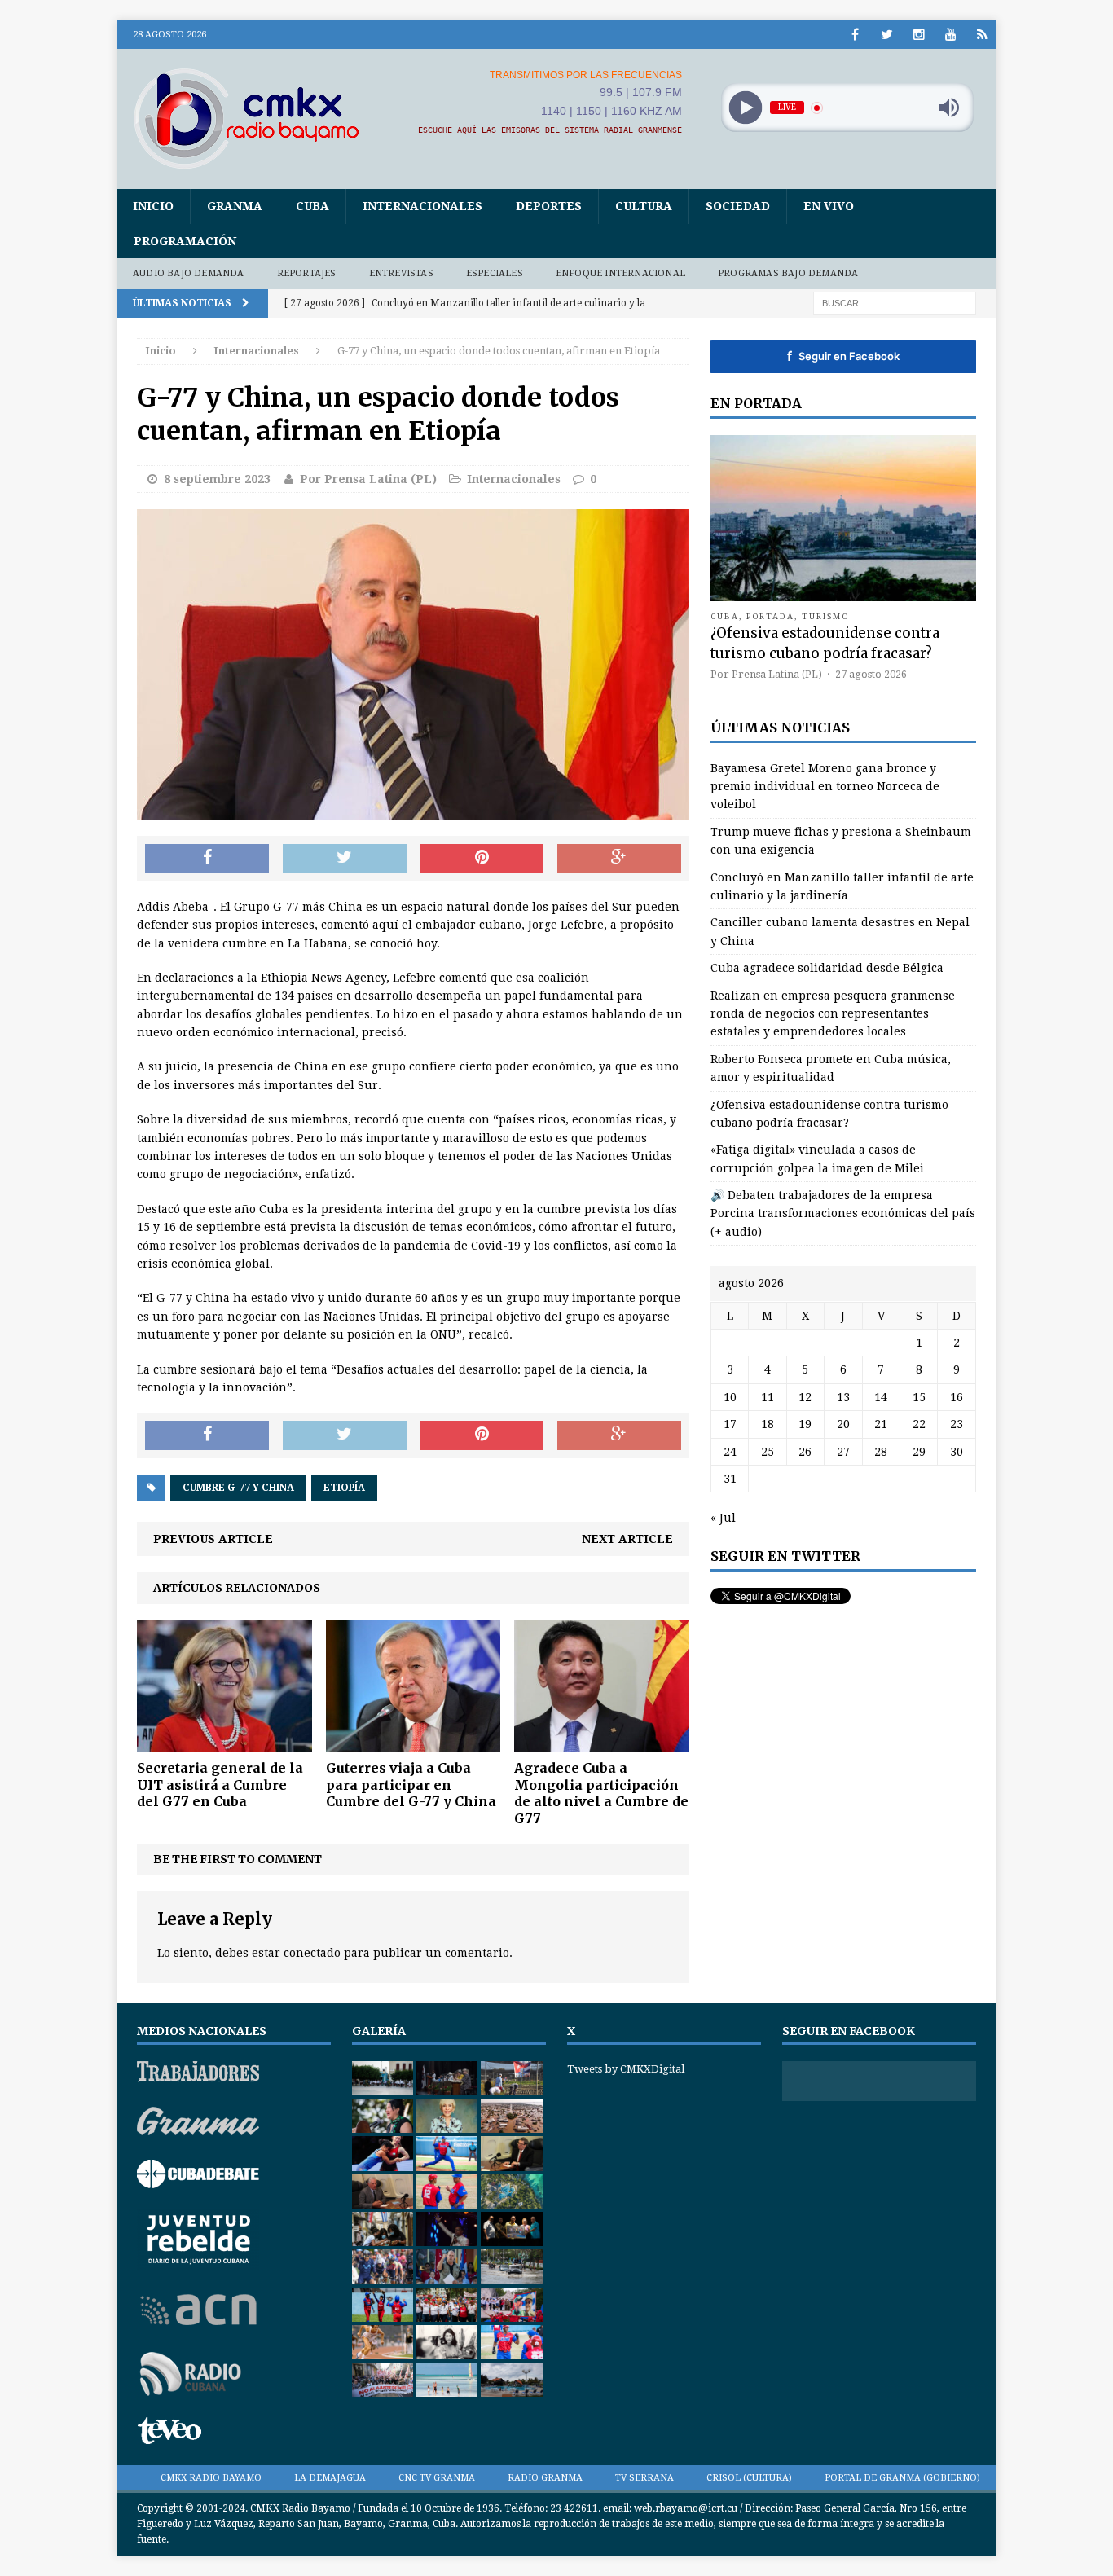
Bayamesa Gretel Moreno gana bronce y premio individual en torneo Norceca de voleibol (825, 787)
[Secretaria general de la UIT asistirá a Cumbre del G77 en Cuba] (224, 1742)
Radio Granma (545, 2478)
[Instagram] (919, 35)
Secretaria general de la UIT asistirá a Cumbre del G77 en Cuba (220, 1785)
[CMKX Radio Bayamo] (256, 118)
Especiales (495, 273)
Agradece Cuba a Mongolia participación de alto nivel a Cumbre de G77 (601, 1793)
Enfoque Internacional (620, 273)
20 (843, 1424)
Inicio (153, 206)
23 (957, 1424)
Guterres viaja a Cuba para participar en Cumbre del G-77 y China (411, 1785)
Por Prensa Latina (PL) (368, 479)
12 (805, 1397)
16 (957, 1397)
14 (881, 1397)
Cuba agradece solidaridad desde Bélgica (827, 968)
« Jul (723, 1518)
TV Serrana (644, 2478)
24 (730, 1452)
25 (768, 1452)
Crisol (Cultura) (749, 2478)
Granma (235, 206)
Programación (185, 241)
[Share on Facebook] (207, 859)
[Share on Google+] (619, 859)
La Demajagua (330, 2478)
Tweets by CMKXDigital (626, 2069)
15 (919, 1397)
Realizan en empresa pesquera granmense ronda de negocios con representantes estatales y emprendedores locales (833, 1014)
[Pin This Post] (482, 859)
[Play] (745, 108)
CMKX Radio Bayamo (211, 2478)
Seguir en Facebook (843, 356)
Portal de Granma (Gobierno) (902, 2478)
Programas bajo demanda (788, 273)
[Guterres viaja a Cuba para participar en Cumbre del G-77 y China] (414, 1742)
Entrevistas (401, 273)
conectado (312, 1953)
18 (768, 1424)
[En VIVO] (982, 35)
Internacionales (422, 206)
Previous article (213, 1539)
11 (768, 1397)
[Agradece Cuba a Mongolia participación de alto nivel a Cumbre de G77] (602, 1742)
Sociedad (738, 206)
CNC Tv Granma (437, 2478)
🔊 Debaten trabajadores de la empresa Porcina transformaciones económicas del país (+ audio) (843, 1213)
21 (881, 1424)
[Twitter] (887, 35)
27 (843, 1452)
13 (843, 1397)
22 (919, 1424)
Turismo (826, 616)
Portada (771, 616)
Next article (627, 1539)
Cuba (312, 206)
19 (805, 1424)
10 (730, 1397)
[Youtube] (950, 35)
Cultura (644, 206)
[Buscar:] (895, 302)
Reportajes (307, 273)
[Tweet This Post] (345, 859)
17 (730, 1424)
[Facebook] (855, 35)
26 (805, 1452)
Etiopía (344, 1488)
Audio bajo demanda (189, 273)
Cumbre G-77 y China (238, 1488)
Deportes (549, 206)
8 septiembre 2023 (217, 479)
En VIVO (829, 206)
